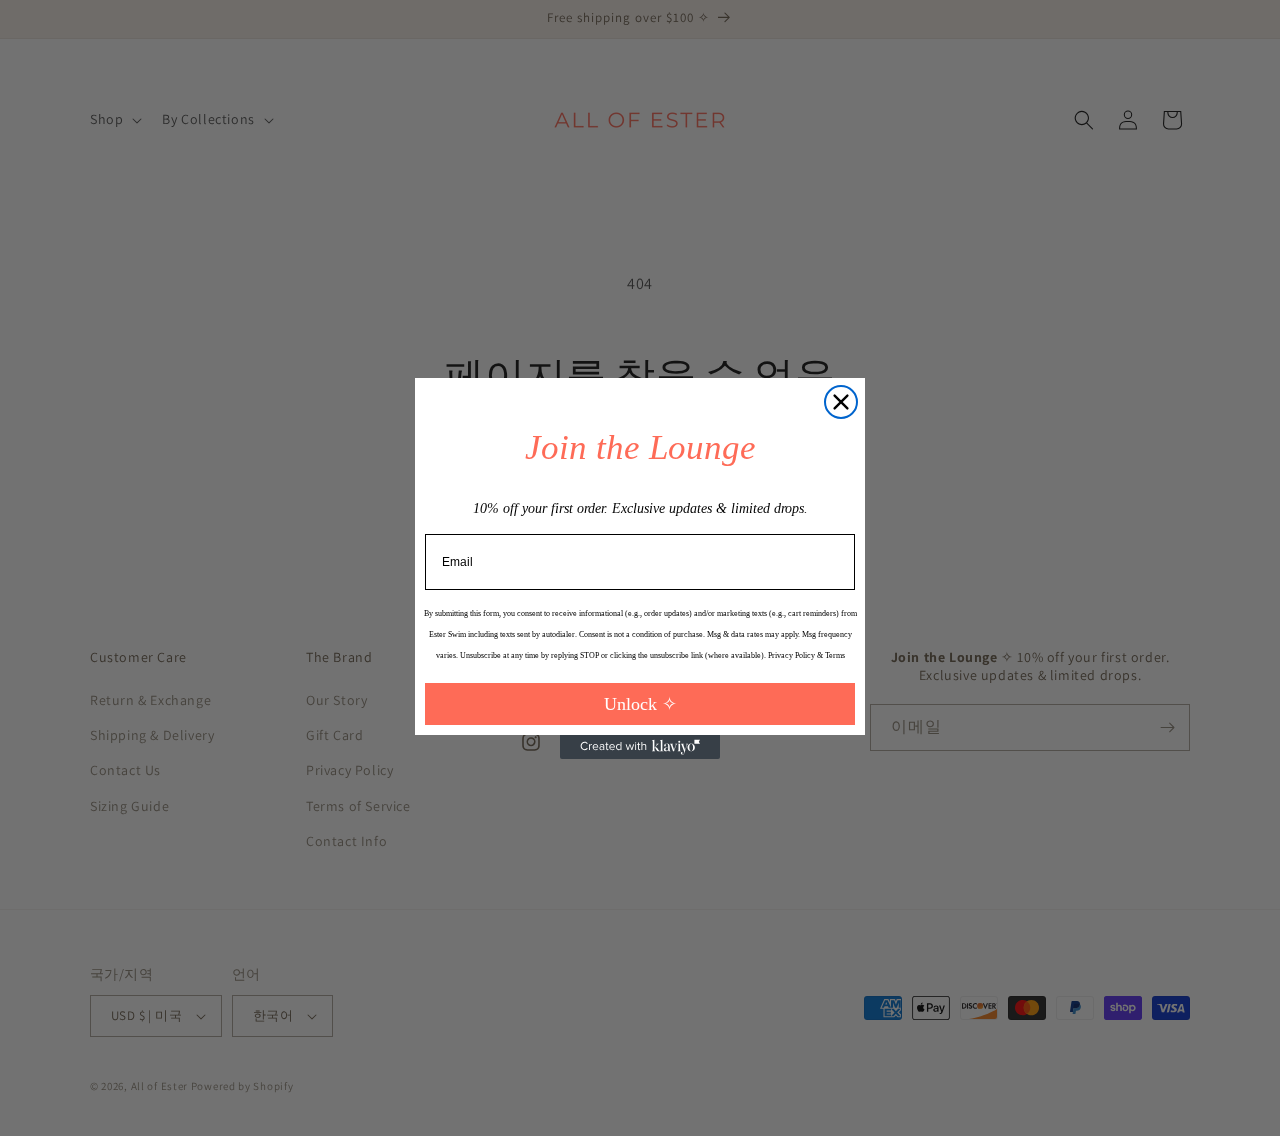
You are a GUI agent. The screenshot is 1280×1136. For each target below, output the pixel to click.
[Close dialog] (841, 402)
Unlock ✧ (640, 704)
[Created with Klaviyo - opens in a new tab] (640, 747)
